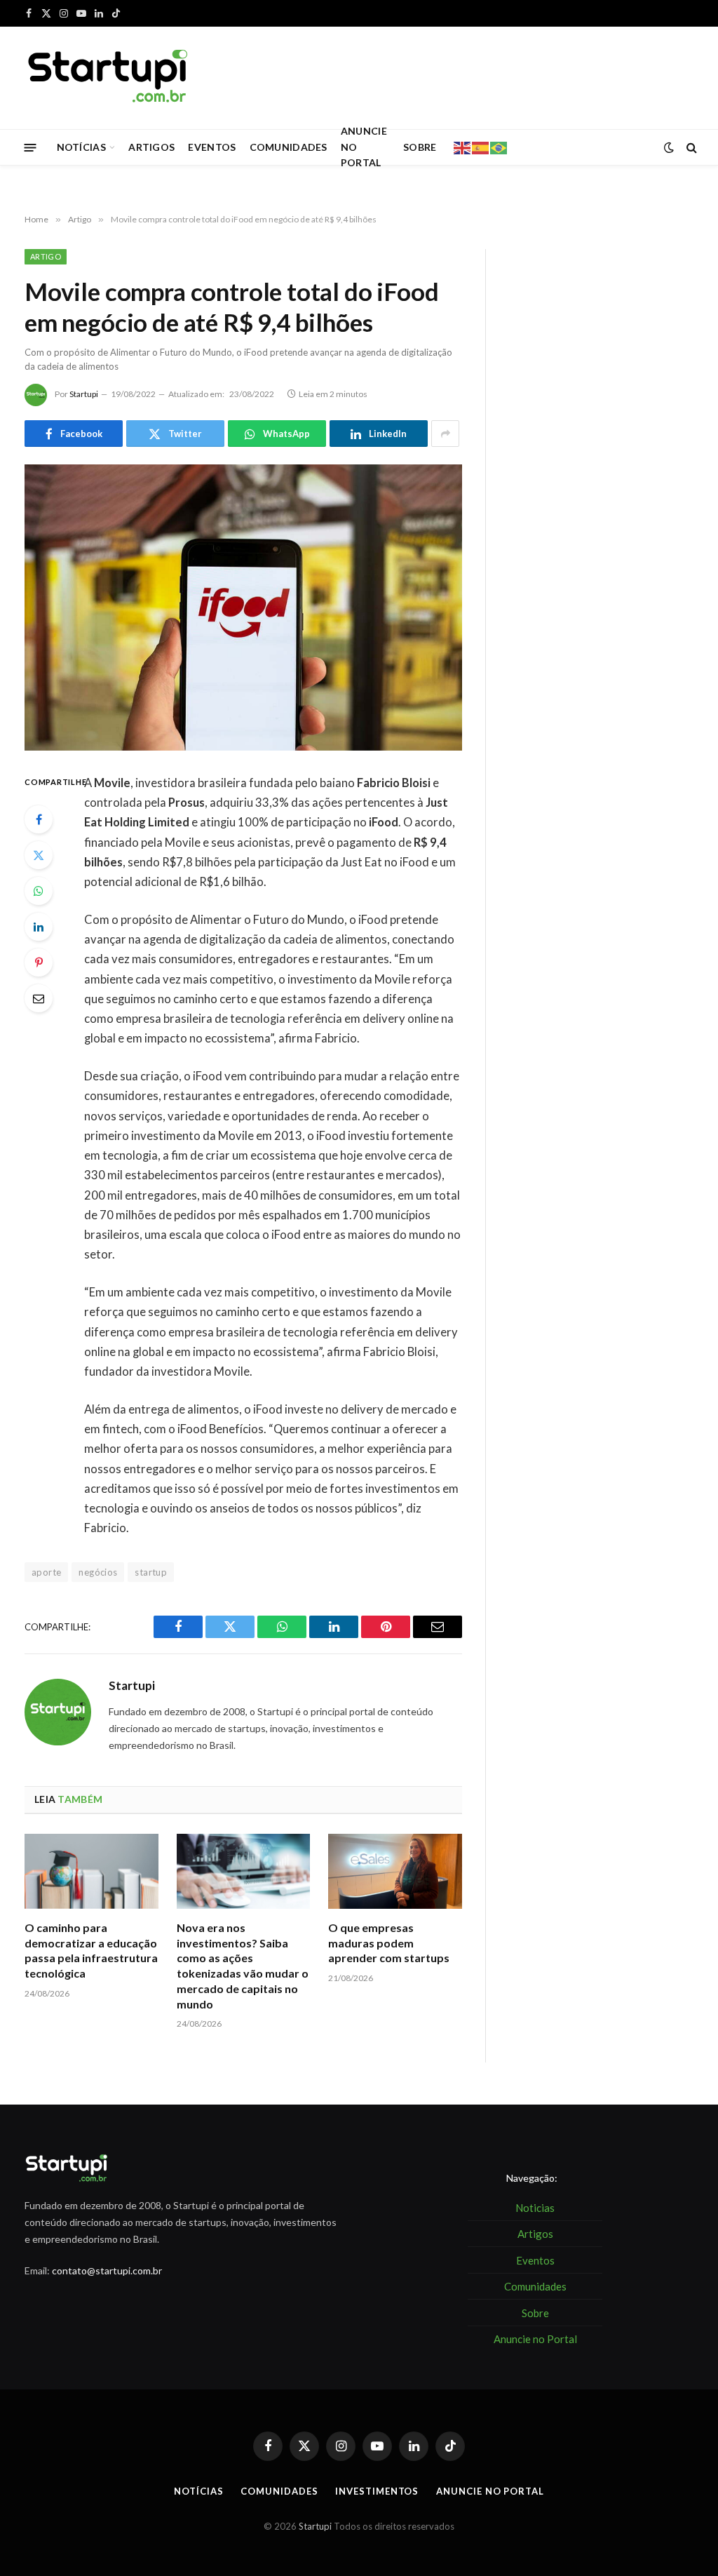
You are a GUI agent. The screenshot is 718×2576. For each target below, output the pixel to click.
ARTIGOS (151, 147)
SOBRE (420, 147)
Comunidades (279, 2491)
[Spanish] (481, 147)
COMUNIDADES (289, 147)
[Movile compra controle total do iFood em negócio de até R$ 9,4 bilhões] (243, 608)
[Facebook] (39, 819)
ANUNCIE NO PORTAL (364, 147)
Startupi (84, 394)
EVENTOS (212, 147)
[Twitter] (39, 855)
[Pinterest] (39, 962)
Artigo (46, 256)
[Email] (39, 998)
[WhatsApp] (39, 891)
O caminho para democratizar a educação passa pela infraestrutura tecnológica (91, 1950)
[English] (463, 147)
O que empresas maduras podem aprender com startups (389, 1943)
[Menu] (31, 147)
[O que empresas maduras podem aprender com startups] (395, 1871)
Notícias (198, 2491)
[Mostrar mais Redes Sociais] (445, 434)
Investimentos (377, 2491)
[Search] (690, 148)
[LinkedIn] (39, 927)
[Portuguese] (499, 147)
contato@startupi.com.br (107, 2270)
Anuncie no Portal (490, 2491)
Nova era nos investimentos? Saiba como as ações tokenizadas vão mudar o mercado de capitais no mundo (243, 1966)
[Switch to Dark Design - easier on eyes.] (669, 147)
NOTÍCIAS (81, 147)
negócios (98, 1572)
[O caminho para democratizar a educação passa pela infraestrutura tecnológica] (92, 1871)
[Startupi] (109, 78)
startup (151, 1572)
